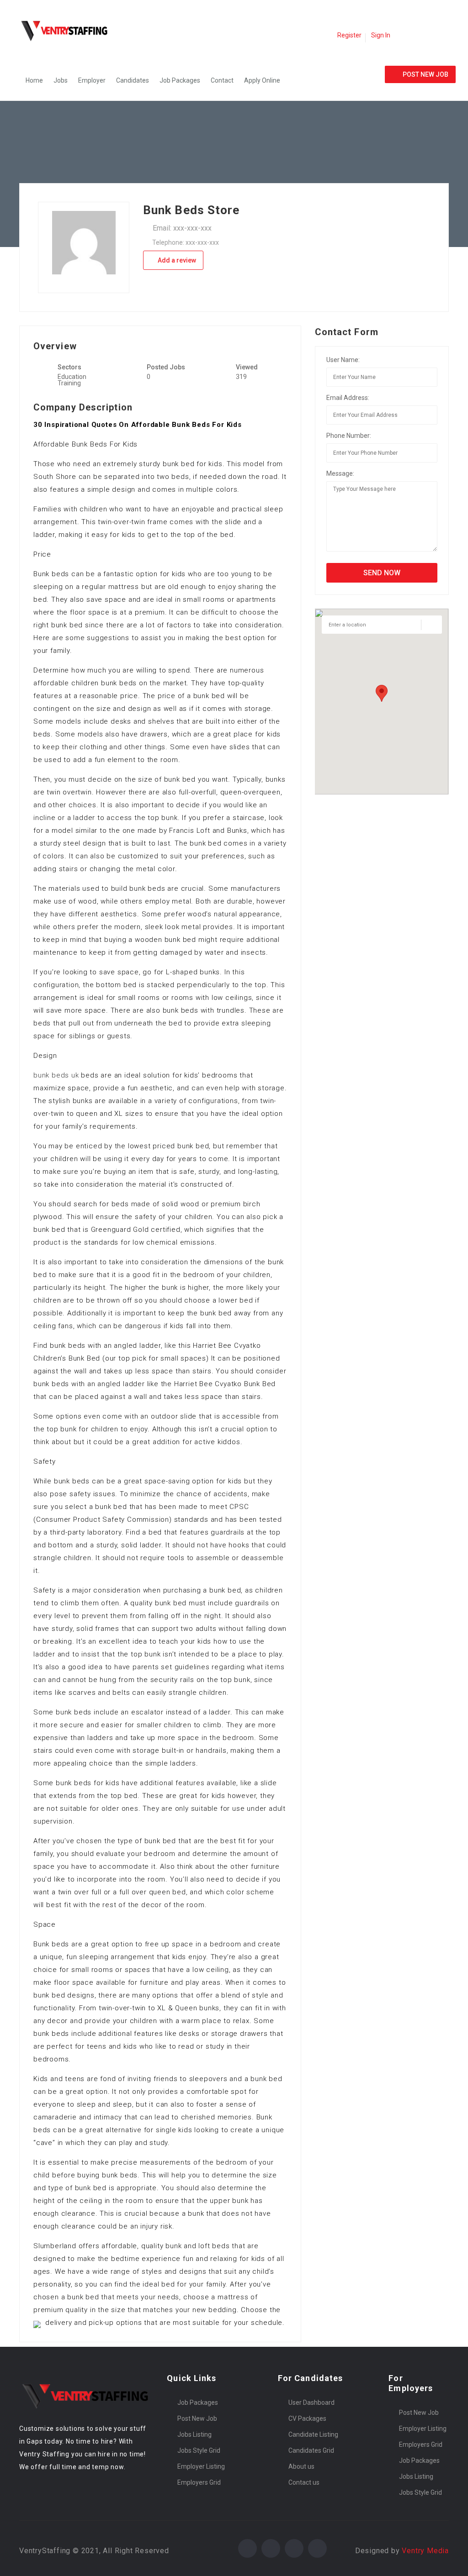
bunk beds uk (56, 1075)
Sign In (381, 35)
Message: (340, 473)
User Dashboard (311, 2403)
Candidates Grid (311, 2450)
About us (301, 2466)
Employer (92, 80)
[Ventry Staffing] (69, 30)
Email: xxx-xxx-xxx (182, 228)
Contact (222, 80)
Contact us (304, 2482)
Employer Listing (201, 2466)
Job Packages (180, 80)
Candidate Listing (313, 2434)
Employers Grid (199, 2482)
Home (34, 80)
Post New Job (197, 2418)
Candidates (133, 80)
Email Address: (348, 398)
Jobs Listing (194, 2434)
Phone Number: (349, 436)
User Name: (343, 360)
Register (349, 35)
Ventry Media (425, 2551)
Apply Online (262, 80)
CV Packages (307, 2418)
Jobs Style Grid (199, 2450)
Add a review (176, 260)
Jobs (61, 80)
